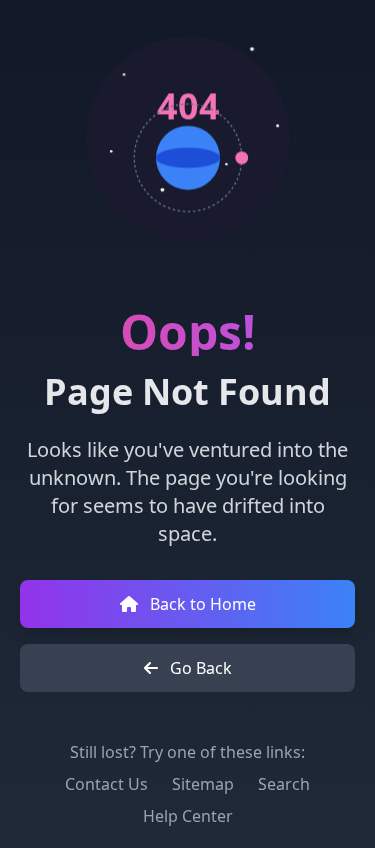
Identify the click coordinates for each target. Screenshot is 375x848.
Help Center (188, 816)
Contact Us (106, 784)
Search (284, 784)
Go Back (199, 668)
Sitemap (203, 784)
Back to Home (201, 604)
